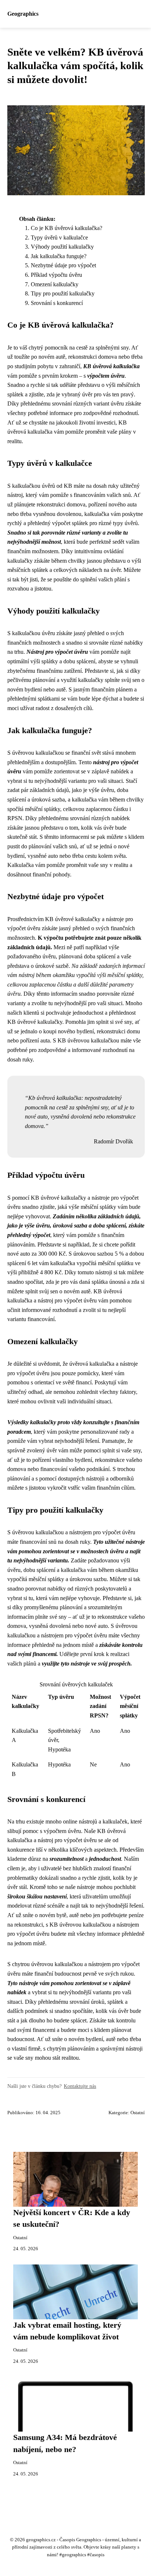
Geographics (23, 14)
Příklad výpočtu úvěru (56, 275)
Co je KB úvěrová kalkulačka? (67, 228)
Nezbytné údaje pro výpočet (63, 265)
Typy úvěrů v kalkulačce (59, 237)
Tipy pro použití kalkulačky (63, 293)
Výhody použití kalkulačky (62, 247)
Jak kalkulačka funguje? (59, 256)
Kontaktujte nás (80, 2086)
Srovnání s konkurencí (57, 303)
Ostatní (138, 2113)
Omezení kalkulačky (55, 284)
